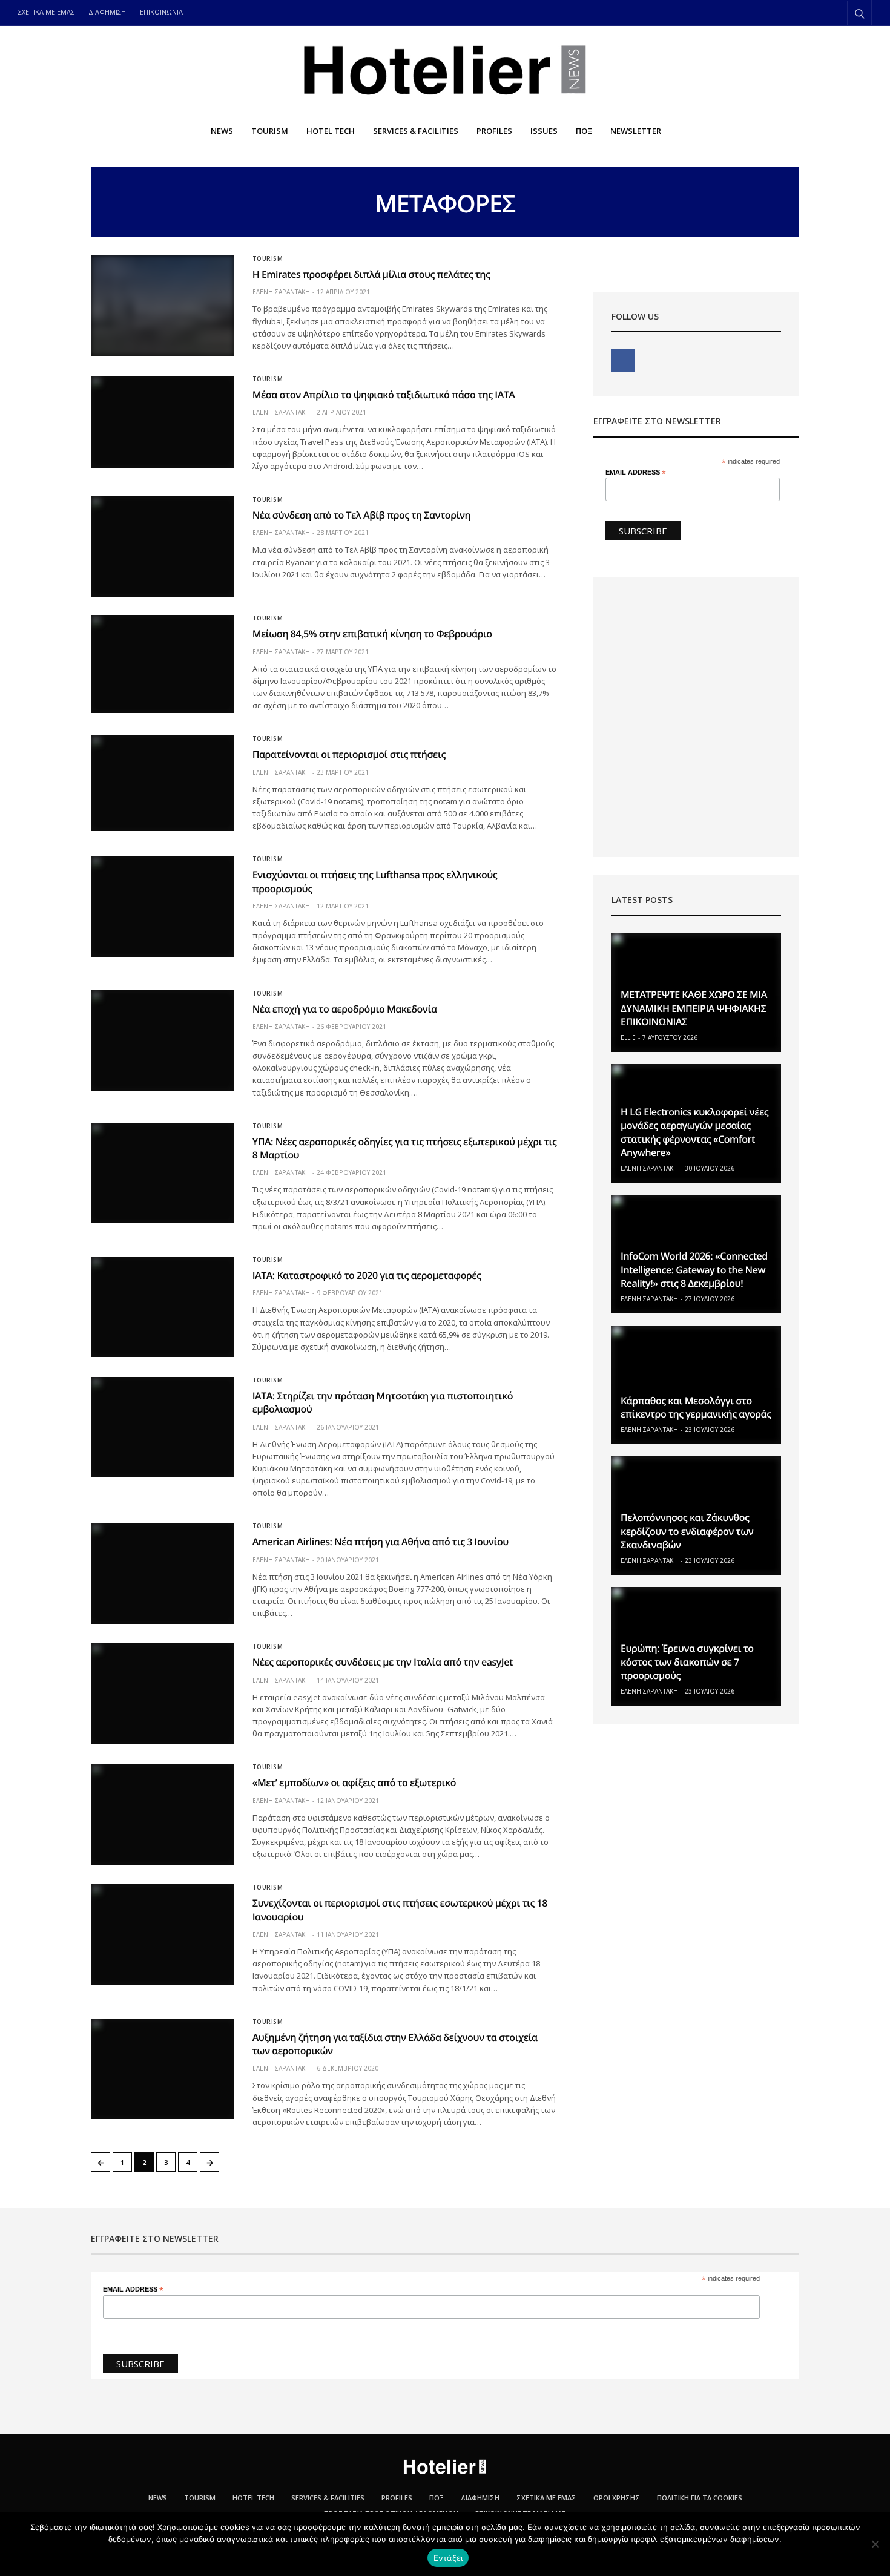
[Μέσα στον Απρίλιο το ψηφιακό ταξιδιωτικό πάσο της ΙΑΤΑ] (163, 422)
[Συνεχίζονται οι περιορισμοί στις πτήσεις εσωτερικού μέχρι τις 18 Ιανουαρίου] (163, 1934)
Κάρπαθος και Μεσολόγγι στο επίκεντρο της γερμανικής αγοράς (696, 1407)
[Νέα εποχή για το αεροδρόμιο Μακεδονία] (163, 1040)
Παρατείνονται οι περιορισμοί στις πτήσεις (349, 754)
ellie (628, 1037)
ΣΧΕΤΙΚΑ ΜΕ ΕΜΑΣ (46, 12)
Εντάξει (448, 2558)
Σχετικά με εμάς (546, 2498)
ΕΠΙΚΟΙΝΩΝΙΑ (161, 12)
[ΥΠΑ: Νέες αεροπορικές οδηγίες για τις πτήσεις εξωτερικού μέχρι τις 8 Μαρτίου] (163, 1173)
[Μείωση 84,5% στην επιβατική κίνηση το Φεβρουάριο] (163, 664)
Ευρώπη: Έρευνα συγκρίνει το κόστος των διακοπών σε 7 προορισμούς (687, 1662)
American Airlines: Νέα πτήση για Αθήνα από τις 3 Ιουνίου (381, 1542)
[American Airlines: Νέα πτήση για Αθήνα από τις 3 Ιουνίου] (163, 1573)
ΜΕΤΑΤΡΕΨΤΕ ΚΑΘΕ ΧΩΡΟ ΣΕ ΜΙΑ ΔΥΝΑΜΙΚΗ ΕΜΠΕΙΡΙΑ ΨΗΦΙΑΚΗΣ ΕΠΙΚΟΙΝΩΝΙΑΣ (694, 1008)
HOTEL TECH (331, 131)
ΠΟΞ (584, 131)
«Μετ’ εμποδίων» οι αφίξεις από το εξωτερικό (354, 1782)
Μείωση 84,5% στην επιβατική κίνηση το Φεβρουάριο (372, 634)
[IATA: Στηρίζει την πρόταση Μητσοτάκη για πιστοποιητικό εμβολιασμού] (163, 1427)
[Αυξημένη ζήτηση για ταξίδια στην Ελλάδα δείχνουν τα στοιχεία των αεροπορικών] (163, 2069)
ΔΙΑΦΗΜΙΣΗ (107, 12)
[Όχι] (875, 2544)
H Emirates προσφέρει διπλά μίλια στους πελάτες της (371, 274)
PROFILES (494, 131)
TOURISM (270, 131)
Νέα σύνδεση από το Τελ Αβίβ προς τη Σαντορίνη (362, 515)
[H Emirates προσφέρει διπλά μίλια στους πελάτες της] (163, 306)
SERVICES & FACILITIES (416, 131)
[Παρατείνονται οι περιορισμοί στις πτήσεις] (163, 783)
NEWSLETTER (636, 131)
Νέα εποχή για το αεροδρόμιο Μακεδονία (345, 1009)
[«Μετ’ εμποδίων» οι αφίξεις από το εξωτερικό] (163, 1814)
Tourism (268, 258)
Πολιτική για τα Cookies (700, 2498)
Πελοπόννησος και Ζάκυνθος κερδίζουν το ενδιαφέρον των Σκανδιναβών (687, 1531)
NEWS (222, 131)
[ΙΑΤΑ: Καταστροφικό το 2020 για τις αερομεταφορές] (163, 1307)
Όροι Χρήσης (617, 2498)
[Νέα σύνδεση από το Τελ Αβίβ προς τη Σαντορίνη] (163, 547)
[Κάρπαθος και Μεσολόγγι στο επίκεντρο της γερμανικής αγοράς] (696, 1385)
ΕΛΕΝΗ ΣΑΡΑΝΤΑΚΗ (281, 292)
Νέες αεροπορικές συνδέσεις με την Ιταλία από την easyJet (383, 1662)
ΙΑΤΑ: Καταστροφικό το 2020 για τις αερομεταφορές (367, 1275)
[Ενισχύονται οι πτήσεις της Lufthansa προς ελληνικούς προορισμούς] (163, 906)
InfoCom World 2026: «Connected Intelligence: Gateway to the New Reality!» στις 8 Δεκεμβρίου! (694, 1270)
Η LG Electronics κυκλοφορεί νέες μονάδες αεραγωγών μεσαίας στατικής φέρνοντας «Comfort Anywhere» (694, 1132)
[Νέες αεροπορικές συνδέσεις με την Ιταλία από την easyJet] (163, 1694)
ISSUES (544, 131)
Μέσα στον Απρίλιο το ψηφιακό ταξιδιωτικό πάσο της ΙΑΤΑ (384, 395)
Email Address (636, 472)
